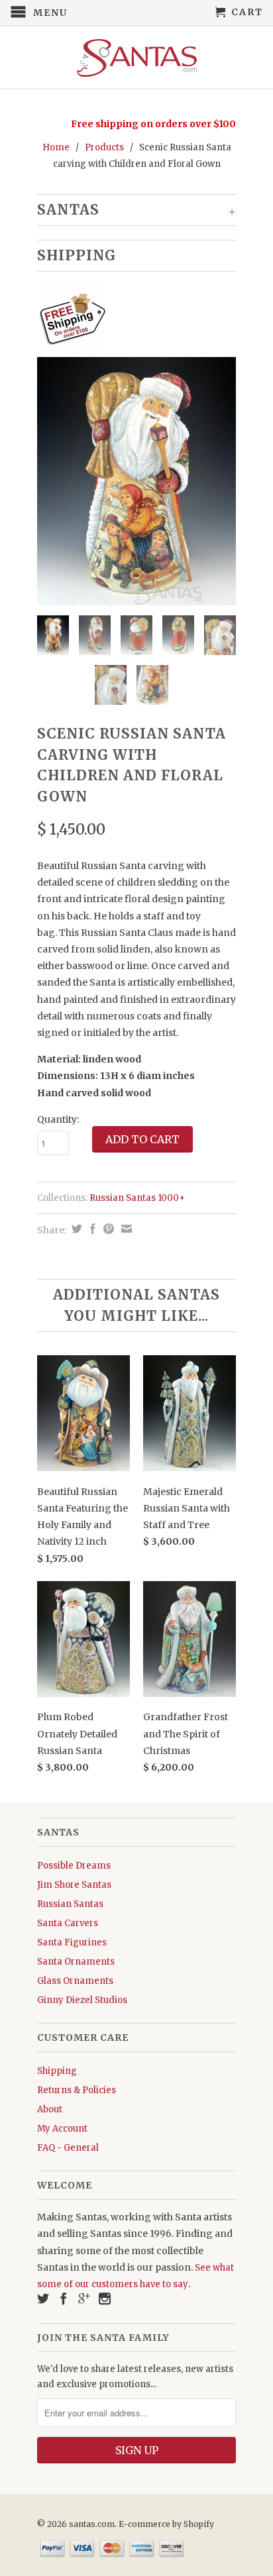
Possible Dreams (74, 1866)
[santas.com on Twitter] (43, 2298)
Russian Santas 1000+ (137, 1198)
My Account (62, 2129)
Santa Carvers (68, 1923)
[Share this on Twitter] (75, 1229)
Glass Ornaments (75, 1981)
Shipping (57, 2071)
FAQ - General (68, 2148)
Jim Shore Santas (74, 1885)
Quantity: (58, 1119)
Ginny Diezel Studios (82, 2000)
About (50, 2109)
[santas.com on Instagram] (105, 2298)
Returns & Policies (77, 2090)
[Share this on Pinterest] (107, 1229)
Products (104, 147)
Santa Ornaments (76, 1962)
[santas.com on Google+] (84, 2298)
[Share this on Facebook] (91, 1229)
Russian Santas (70, 1904)
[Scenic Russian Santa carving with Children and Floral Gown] (136, 481)
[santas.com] (136, 58)
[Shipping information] (131, 321)
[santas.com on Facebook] (64, 2298)
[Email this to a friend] (125, 1229)
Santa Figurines (72, 1942)
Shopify (199, 2524)
